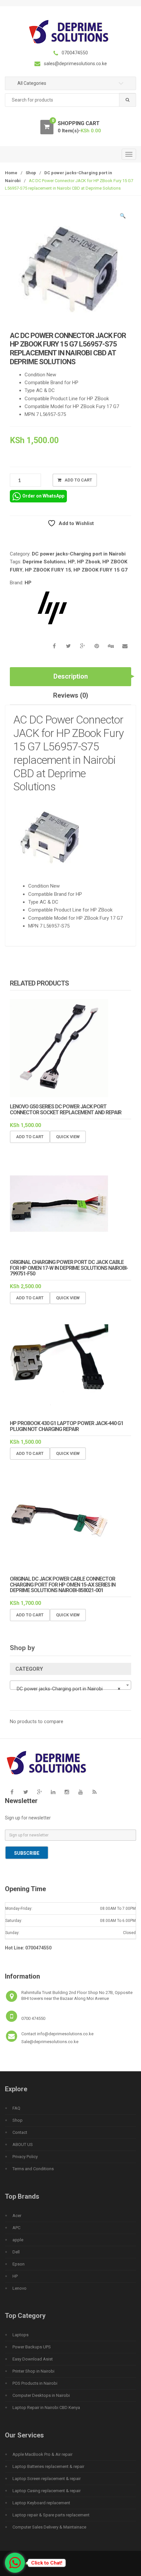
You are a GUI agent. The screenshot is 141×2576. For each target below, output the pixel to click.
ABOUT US (23, 2144)
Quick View (68, 1137)
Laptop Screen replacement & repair (47, 2479)
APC (16, 2228)
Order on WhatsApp (43, 496)
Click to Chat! (47, 2563)
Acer (17, 2216)
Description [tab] (71, 676)
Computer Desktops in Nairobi (41, 2395)
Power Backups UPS (32, 2347)
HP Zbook (89, 562)
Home (11, 173)
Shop (31, 173)
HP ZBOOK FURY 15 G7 (101, 570)
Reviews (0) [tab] (71, 695)
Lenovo (20, 2288)
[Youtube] (81, 1792)
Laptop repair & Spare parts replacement (51, 2515)
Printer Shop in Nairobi (33, 2371)
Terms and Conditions (33, 2169)
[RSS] (94, 1792)
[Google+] (39, 1792)
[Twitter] (26, 1792)
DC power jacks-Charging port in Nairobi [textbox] (69, 1689)
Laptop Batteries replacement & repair (48, 2466)
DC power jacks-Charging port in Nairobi (79, 554)
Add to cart (78, 480)
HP (71, 562)
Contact (20, 2132)
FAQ (16, 2108)
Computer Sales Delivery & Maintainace (49, 2527)
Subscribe (27, 1853)
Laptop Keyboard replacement (41, 2503)
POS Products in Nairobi (35, 2383)
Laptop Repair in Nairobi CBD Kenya (46, 2407)
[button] (123, 217)
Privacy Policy (25, 2157)
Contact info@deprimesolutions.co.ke (57, 2034)
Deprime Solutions (44, 562)
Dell (16, 2252)
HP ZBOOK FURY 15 (48, 570)
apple (18, 2240)
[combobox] (70, 100)
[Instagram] (67, 1792)
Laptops (20, 2335)
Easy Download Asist (33, 2359)
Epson (19, 2264)
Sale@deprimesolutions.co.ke (50, 2042)
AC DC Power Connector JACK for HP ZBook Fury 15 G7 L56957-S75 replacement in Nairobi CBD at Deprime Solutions (69, 753)
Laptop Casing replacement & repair (47, 2491)
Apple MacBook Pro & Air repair (42, 2454)
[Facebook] (12, 1792)
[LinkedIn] (53, 1792)
